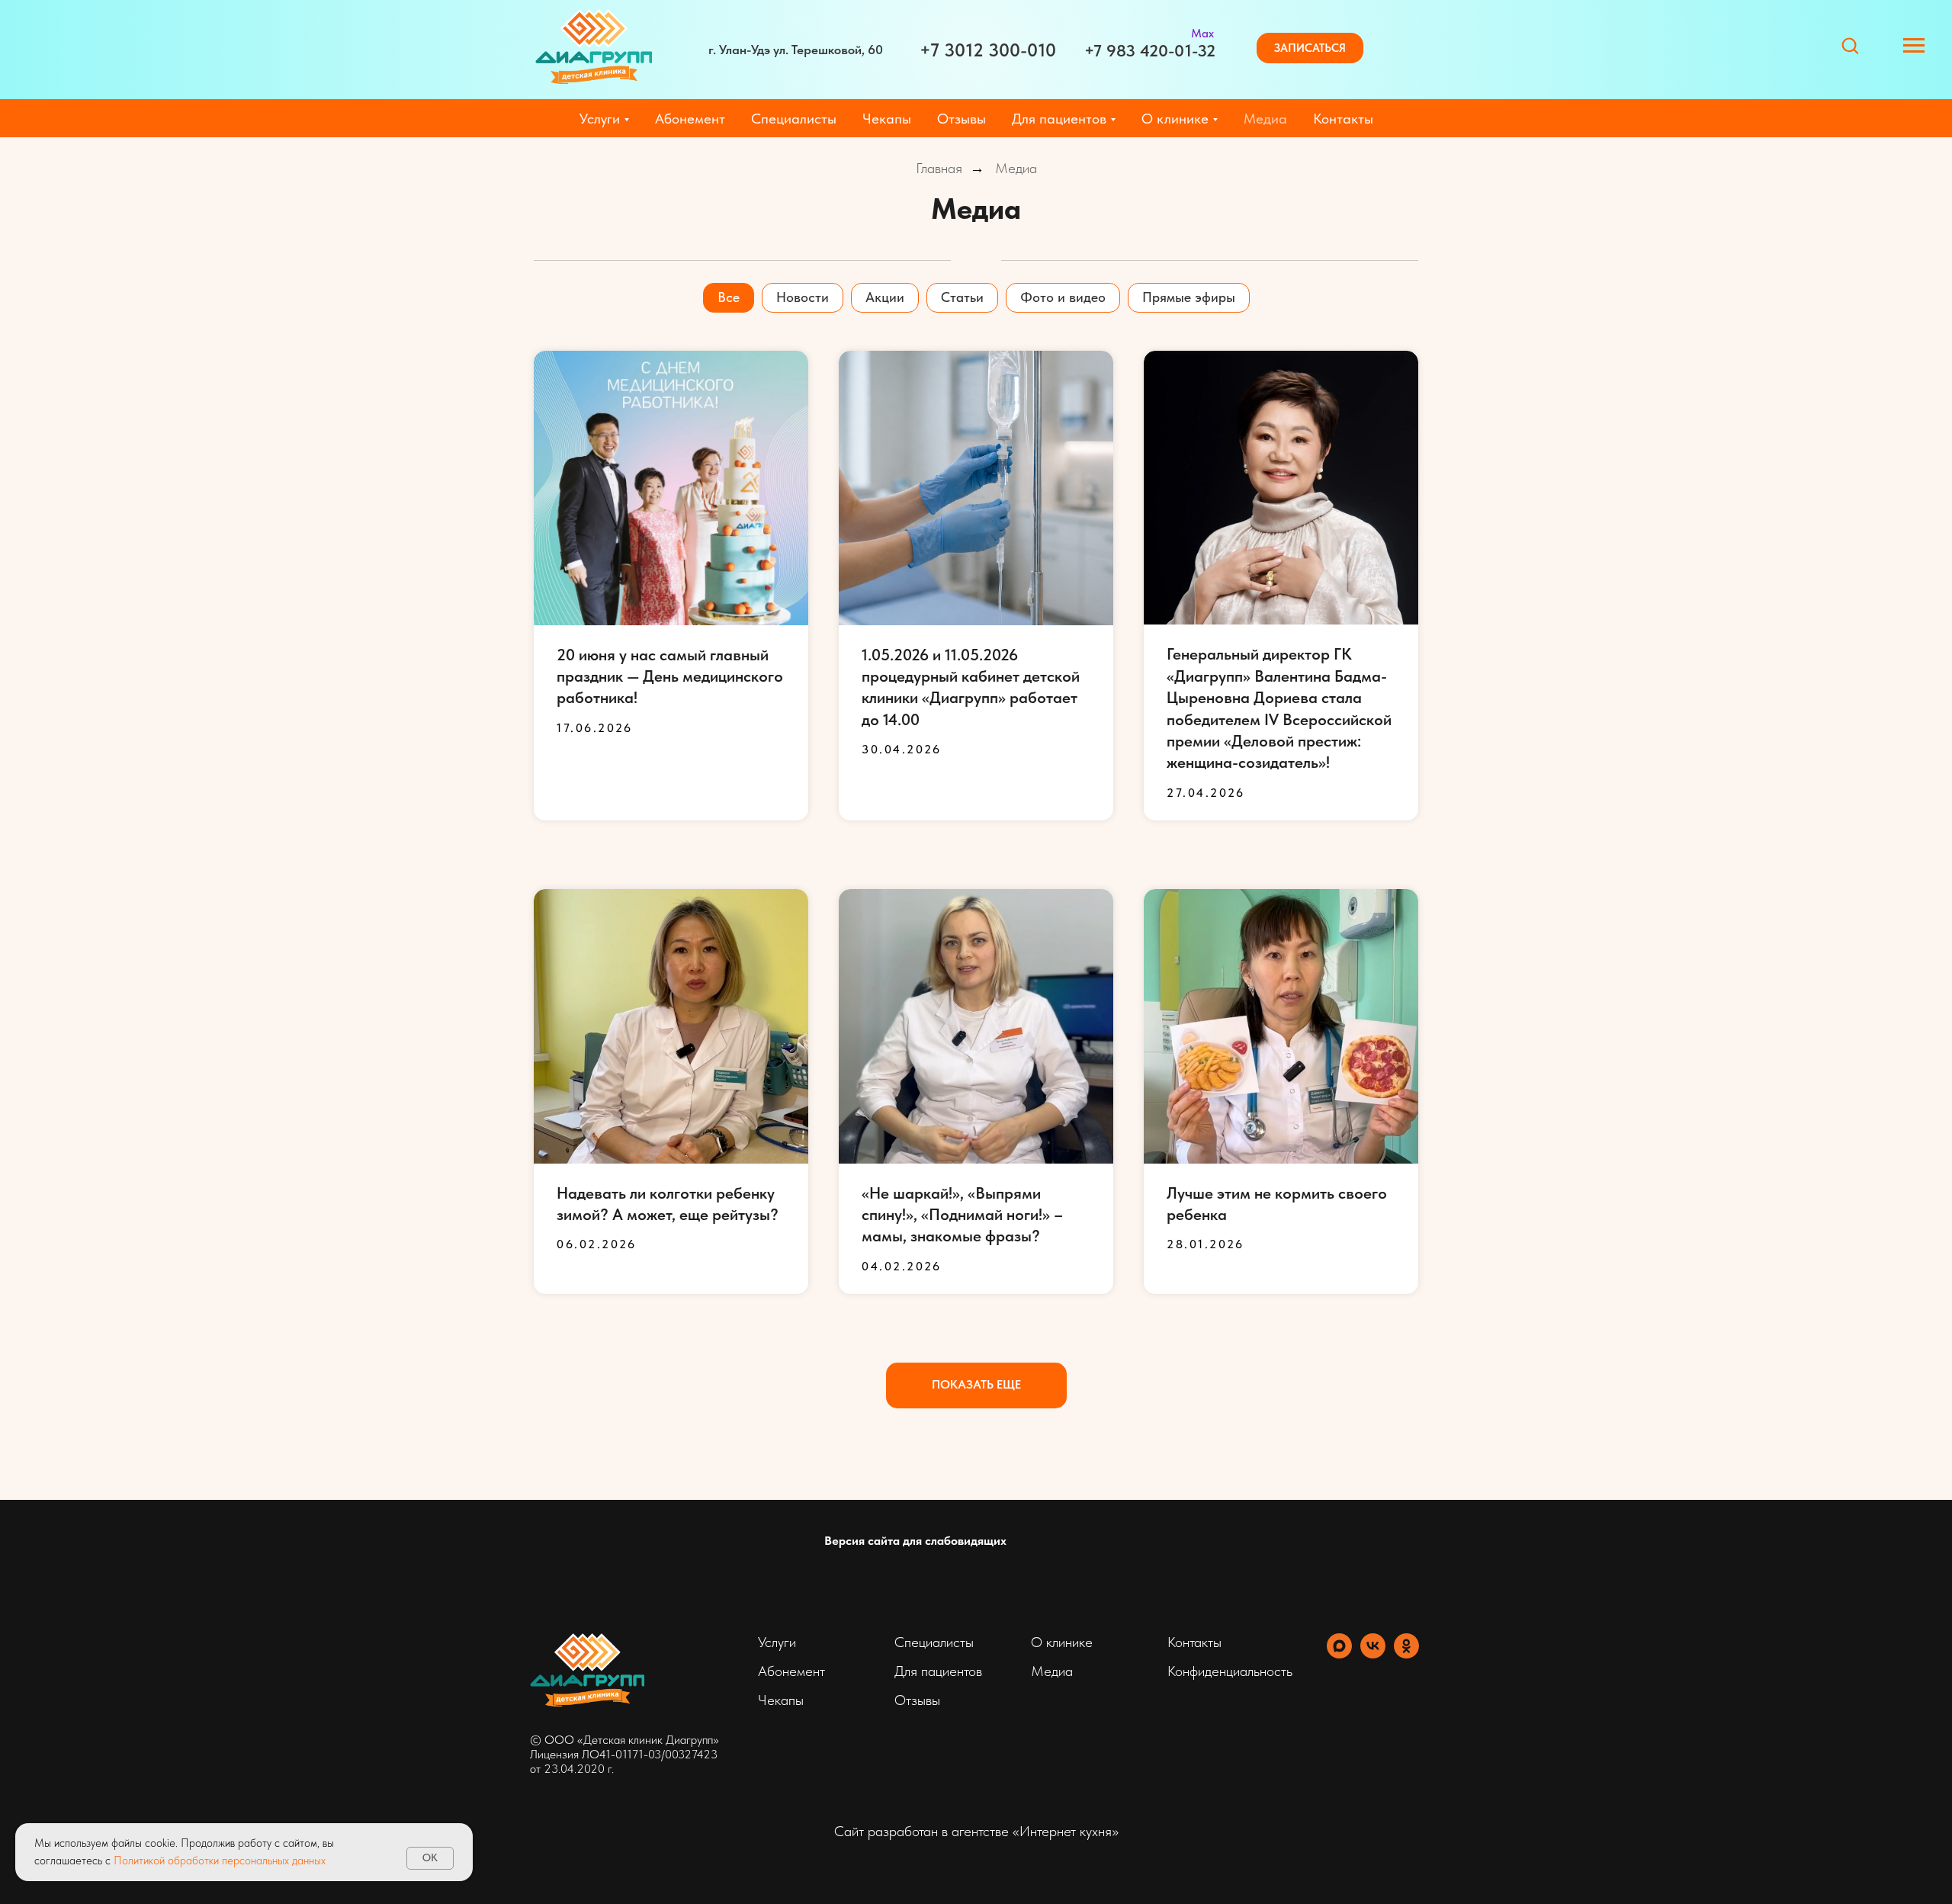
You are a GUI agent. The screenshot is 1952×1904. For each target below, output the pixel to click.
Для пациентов (938, 1671)
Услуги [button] (600, 119)
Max (1202, 33)
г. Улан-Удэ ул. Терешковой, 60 (796, 50)
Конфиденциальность (1230, 1671)
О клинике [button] (1175, 119)
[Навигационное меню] (1914, 46)
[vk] (1373, 1654)
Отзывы (962, 119)
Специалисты (794, 119)
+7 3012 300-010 (988, 50)
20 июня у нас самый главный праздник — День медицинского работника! (670, 676)
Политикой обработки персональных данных (220, 1861)
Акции (885, 297)
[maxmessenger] (1339, 1654)
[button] (1310, 48)
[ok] (1406, 1654)
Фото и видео (1063, 297)
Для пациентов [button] (1059, 119)
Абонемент (690, 119)
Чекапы (887, 119)
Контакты (1343, 119)
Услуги (777, 1642)
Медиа (1265, 119)
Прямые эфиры (1189, 297)
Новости (803, 297)
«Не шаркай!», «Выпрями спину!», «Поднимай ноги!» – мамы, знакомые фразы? (962, 1215)
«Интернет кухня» (1066, 1831)
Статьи (962, 297)
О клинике (1062, 1642)
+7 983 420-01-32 (1150, 50)
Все (729, 297)
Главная (939, 169)
